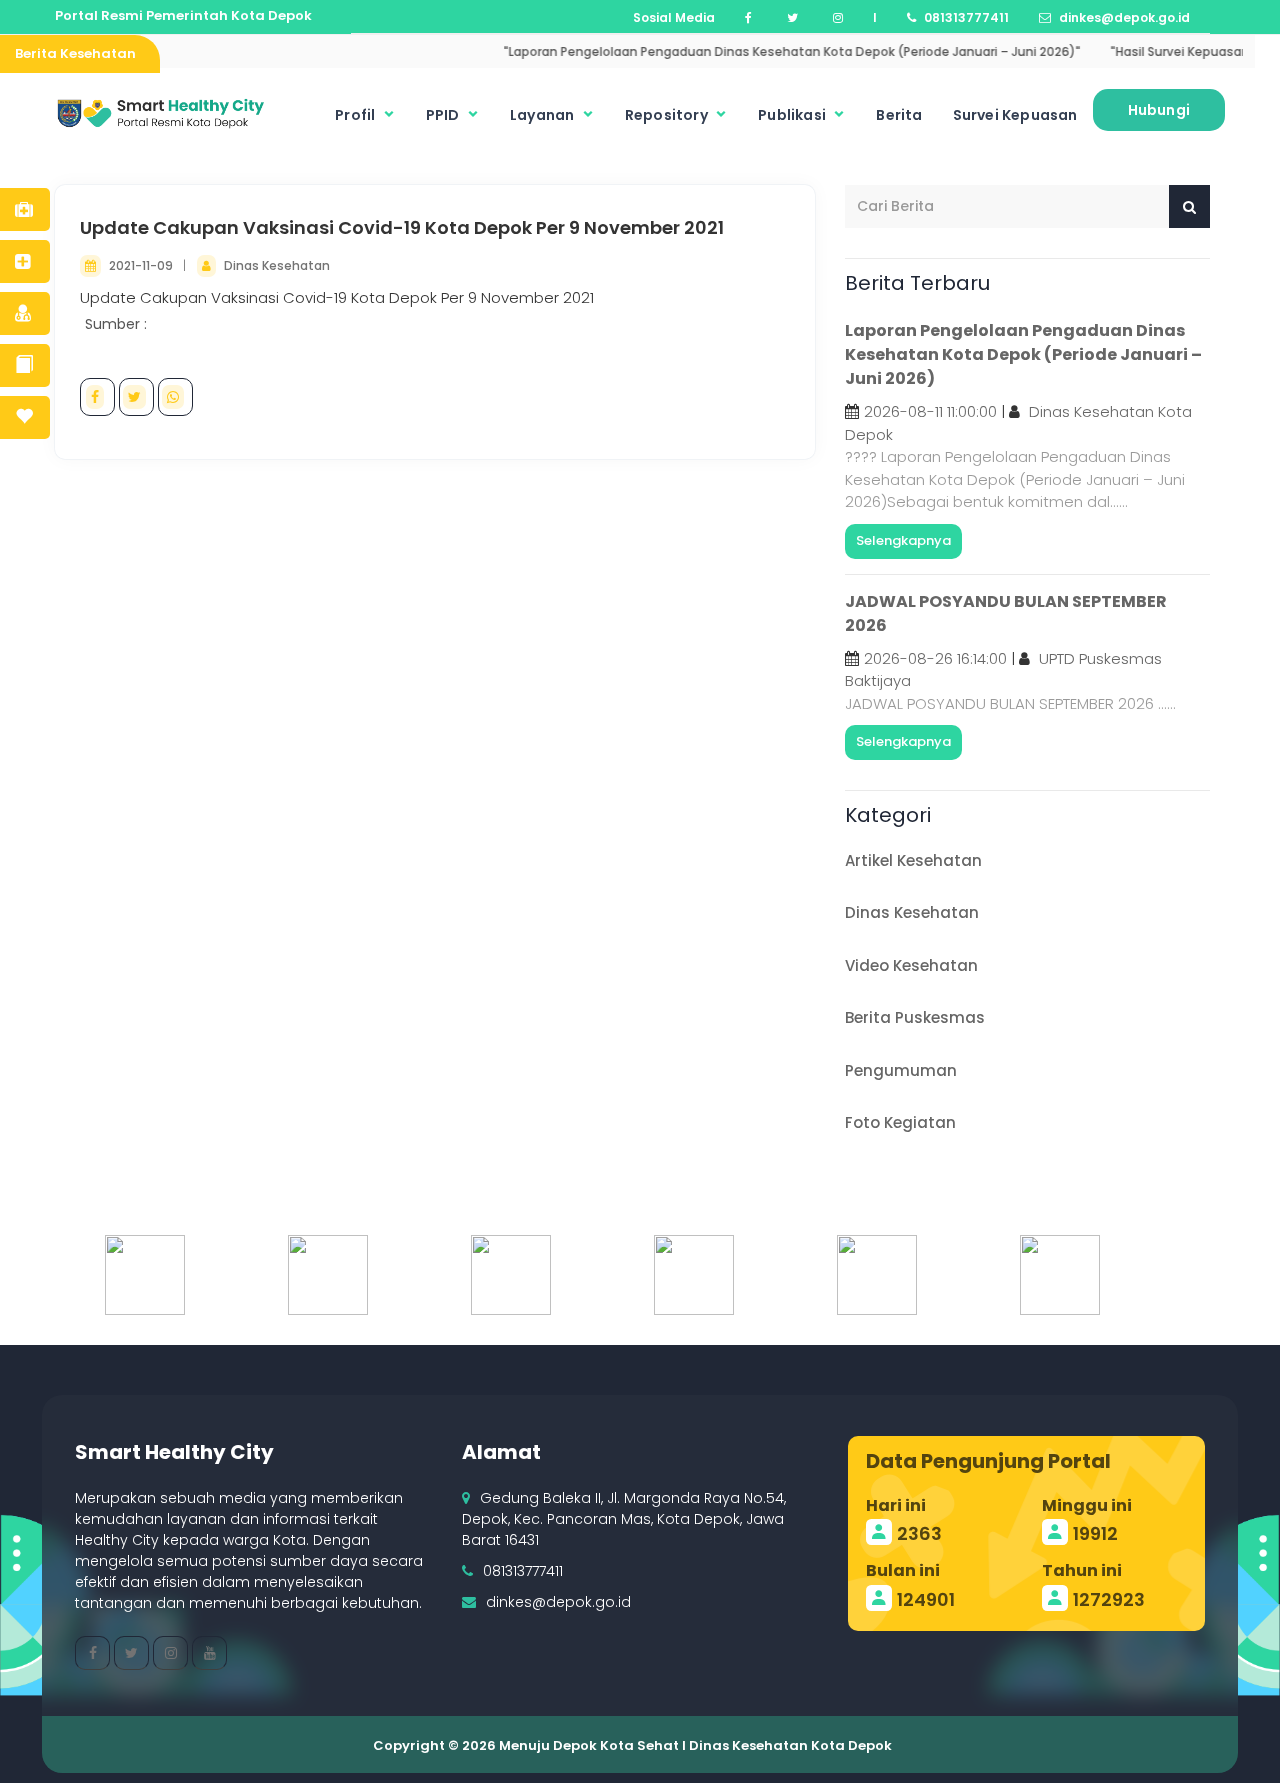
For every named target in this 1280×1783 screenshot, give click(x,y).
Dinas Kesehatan (277, 265)
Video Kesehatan (911, 965)
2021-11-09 (142, 265)
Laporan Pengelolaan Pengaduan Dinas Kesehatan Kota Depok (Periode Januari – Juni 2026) (1023, 354)
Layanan (544, 115)
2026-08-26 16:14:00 (935, 658)
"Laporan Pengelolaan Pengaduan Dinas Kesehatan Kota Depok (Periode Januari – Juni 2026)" (761, 51)
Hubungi (1159, 110)
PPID (444, 115)
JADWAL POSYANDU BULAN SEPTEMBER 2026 (1006, 613)
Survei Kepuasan (1015, 115)
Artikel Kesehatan (913, 860)
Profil (356, 115)
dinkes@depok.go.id (558, 1602)
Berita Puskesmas (915, 1017)
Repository (668, 115)
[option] (243, 1275)
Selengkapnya (903, 540)
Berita (899, 115)
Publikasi (793, 115)
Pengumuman (901, 1070)
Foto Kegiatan (900, 1122)
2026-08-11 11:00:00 (930, 411)
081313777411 (523, 1571)
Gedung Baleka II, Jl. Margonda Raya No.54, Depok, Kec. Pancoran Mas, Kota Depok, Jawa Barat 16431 (624, 1519)
